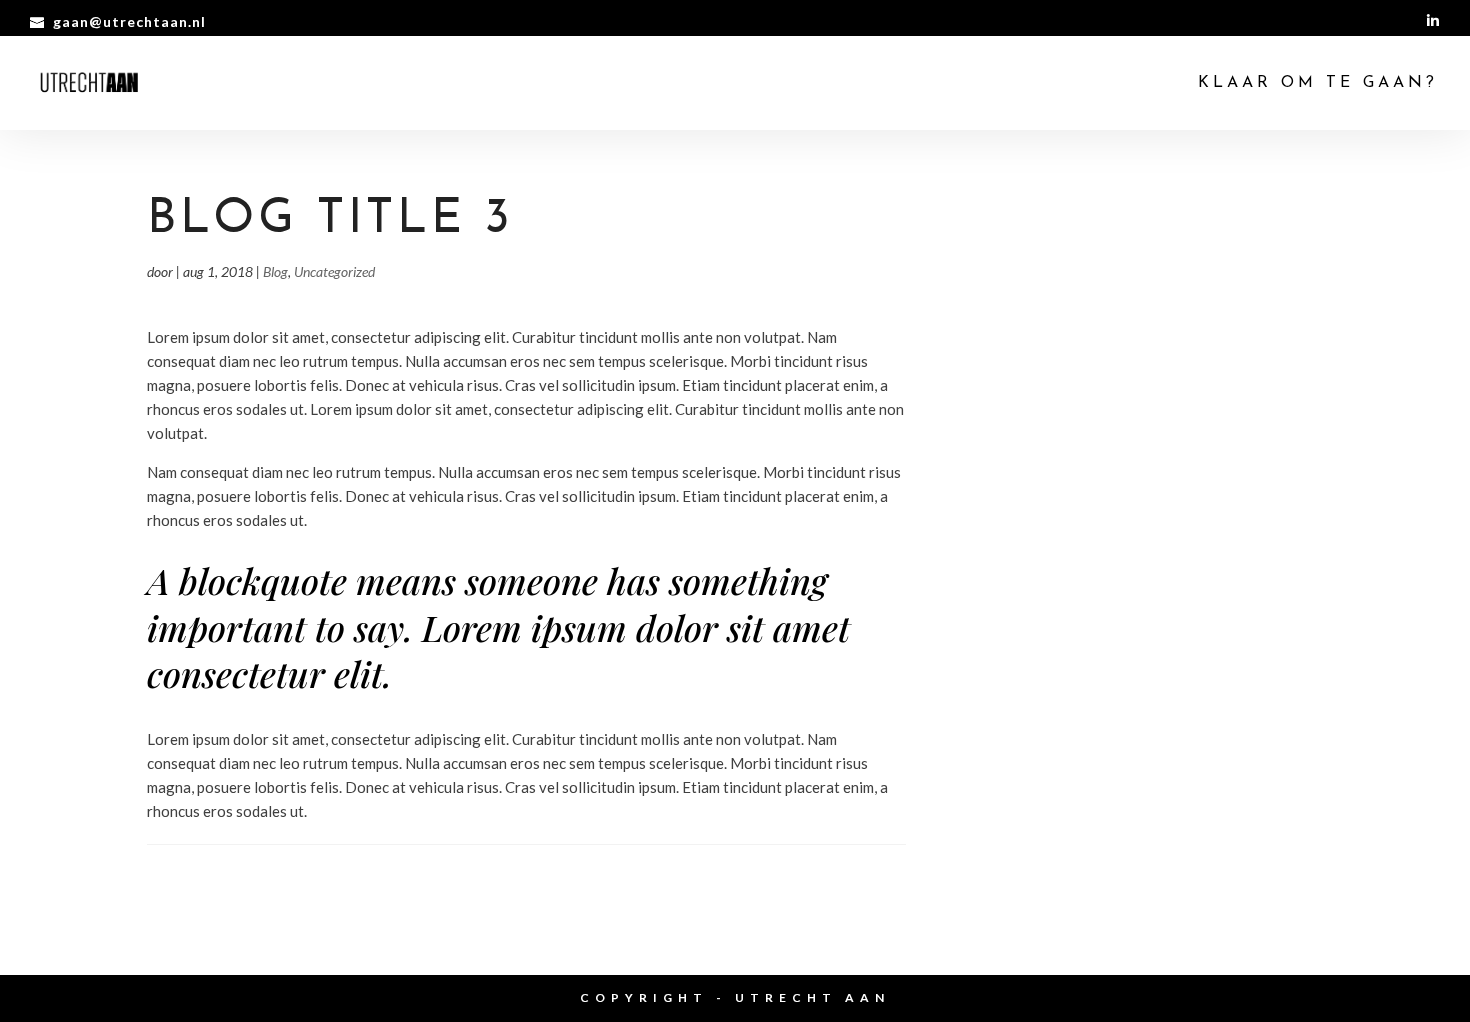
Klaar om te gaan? (1318, 83)
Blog (275, 271)
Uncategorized (334, 271)
